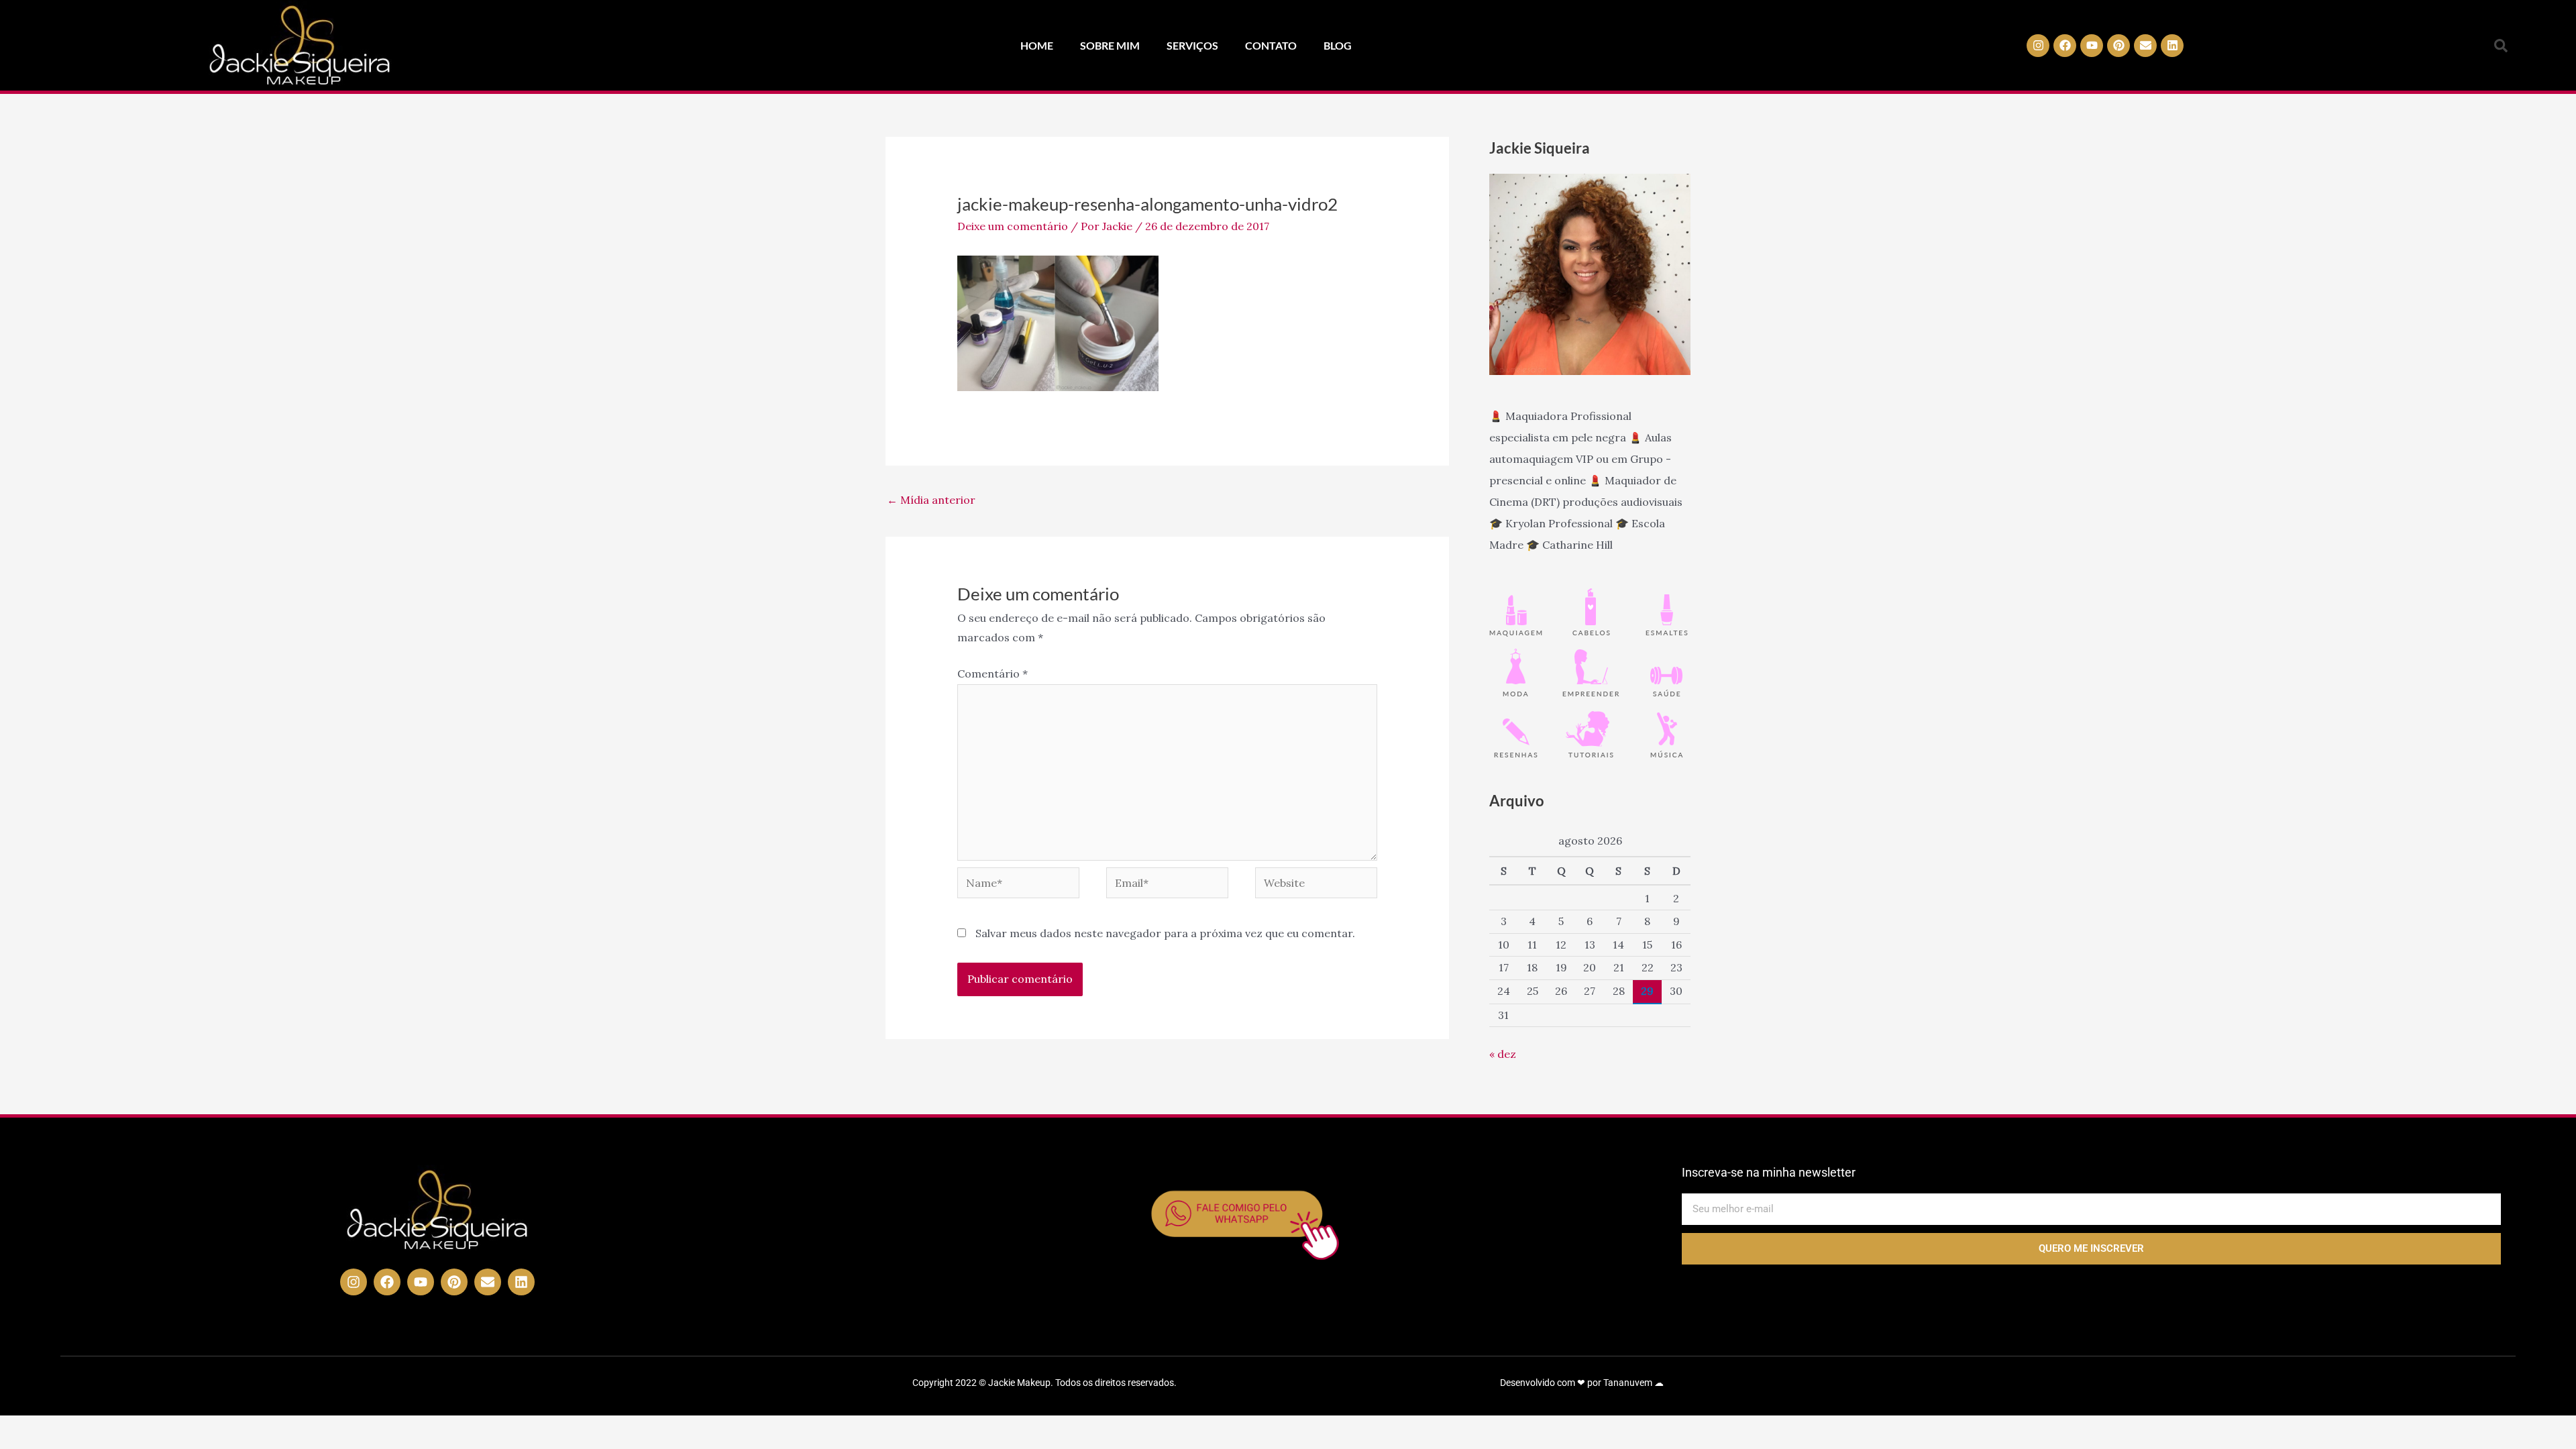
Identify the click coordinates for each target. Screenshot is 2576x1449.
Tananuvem (1628, 1383)
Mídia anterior (931, 500)
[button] (2501, 46)
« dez (1503, 1054)
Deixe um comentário (1013, 226)
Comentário (992, 674)
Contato (1271, 45)
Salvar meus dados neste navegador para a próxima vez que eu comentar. (1165, 933)
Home (1037, 45)
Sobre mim (1110, 45)
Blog (1338, 45)
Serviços (1192, 45)
